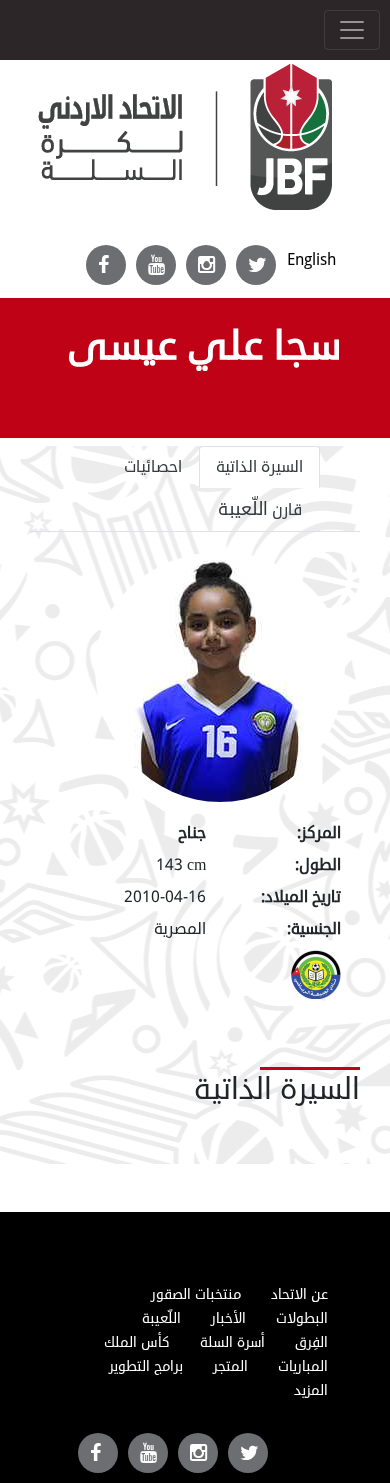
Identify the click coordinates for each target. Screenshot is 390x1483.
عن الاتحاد (299, 1294)
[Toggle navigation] (352, 30)
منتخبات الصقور (196, 1294)
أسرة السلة (232, 1342)
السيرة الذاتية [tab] (259, 467)
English (311, 259)
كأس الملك (137, 1342)
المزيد (311, 1390)
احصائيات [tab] (153, 467)
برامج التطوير (146, 1366)
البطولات (302, 1318)
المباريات (303, 1366)
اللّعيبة (161, 1318)
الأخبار (228, 1318)
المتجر (230, 1366)
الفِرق (311, 1342)
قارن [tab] (260, 509)
